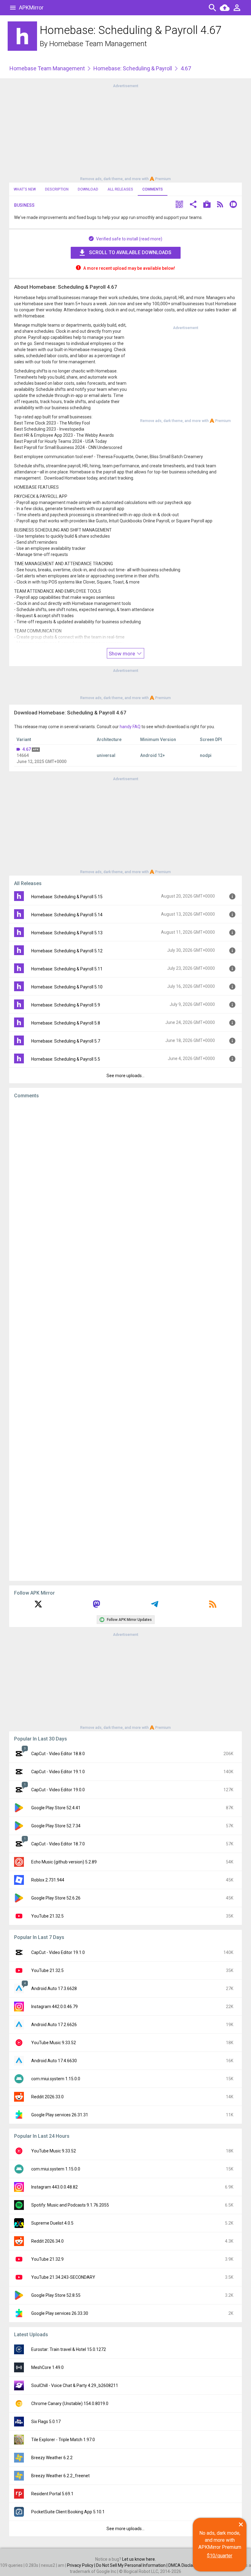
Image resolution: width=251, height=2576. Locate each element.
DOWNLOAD (88, 189)
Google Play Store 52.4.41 (56, 1808)
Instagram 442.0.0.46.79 (54, 2007)
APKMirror (31, 7)
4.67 (27, 749)
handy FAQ (130, 727)
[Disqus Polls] (125, 1181)
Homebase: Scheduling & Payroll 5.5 (66, 1059)
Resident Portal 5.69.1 (52, 2494)
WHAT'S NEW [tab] (25, 189)
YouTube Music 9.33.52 (54, 2043)
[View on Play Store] (207, 205)
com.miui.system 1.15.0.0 (56, 2079)
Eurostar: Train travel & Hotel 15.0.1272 (69, 2349)
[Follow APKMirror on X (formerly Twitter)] (38, 1606)
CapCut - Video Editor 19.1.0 (58, 1772)
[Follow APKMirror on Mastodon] (96, 1606)
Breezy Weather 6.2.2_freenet (60, 2476)
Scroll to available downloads (130, 252)
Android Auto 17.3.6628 (54, 1989)
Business (24, 205)
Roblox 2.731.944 (48, 1880)
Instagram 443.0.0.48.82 (54, 2187)
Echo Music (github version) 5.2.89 (64, 1862)
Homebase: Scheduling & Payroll (133, 68)
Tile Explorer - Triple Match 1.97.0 (63, 2440)
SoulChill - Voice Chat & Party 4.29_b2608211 (75, 2385)
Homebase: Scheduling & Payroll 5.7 (66, 1041)
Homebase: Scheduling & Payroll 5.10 (67, 987)
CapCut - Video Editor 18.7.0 (58, 1844)
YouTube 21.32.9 (47, 2259)
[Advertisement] (125, 132)
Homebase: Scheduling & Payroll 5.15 (67, 897)
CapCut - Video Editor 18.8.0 (58, 1754)
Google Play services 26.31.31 (60, 2115)
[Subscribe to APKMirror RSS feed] (213, 1606)
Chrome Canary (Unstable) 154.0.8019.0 (70, 2404)
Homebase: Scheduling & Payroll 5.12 (67, 951)
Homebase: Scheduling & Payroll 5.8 (66, 1023)
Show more (122, 654)
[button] (179, 205)
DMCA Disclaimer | (186, 2565)
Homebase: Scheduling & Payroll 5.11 (67, 969)
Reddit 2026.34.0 (47, 2241)
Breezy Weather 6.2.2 (52, 2458)
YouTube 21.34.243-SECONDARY (63, 2277)
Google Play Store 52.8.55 (56, 2295)
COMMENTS (153, 189)
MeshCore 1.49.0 (47, 2367)
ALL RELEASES (120, 189)
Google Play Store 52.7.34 (56, 1826)
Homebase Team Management (98, 44)
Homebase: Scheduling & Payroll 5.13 (67, 933)
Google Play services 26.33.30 (60, 2313)
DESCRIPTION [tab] (57, 189)
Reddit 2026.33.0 (47, 2097)
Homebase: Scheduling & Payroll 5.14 (67, 915)
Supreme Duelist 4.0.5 (52, 2223)
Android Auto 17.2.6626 (54, 2025)
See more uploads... (125, 1076)
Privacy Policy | (82, 2565)
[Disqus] (125, 1340)
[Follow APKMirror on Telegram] (155, 1606)
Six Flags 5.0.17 (46, 2422)
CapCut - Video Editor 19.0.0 (58, 1790)
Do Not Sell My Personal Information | (132, 2565)
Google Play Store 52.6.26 (56, 1898)
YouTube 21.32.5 (47, 1916)
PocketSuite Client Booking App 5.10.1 (68, 2512)
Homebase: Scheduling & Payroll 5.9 (66, 1005)
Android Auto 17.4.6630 (54, 2061)
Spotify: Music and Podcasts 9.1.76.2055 (70, 2205)
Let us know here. (139, 2559)
